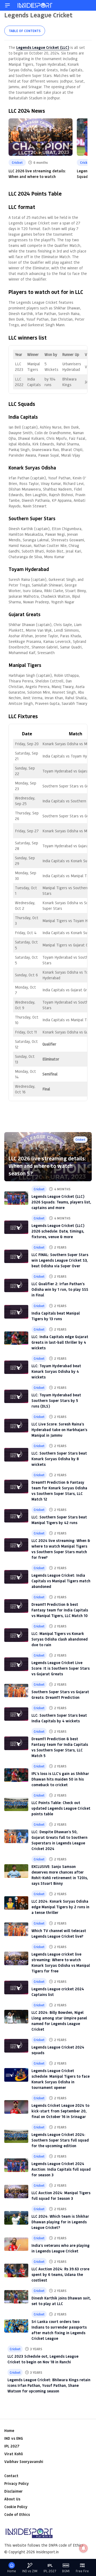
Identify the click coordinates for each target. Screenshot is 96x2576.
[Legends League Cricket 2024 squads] (16, 2046)
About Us (12, 2499)
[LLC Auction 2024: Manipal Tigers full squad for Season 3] (16, 2192)
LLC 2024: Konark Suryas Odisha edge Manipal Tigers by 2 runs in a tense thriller (60, 1907)
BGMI (66, 2571)
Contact (11, 2476)
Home (9, 2431)
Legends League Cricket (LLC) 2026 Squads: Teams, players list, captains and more (61, 1202)
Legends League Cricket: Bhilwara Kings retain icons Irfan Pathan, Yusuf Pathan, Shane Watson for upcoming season (49, 2385)
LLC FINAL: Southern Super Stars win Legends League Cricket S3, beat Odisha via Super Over (60, 1260)
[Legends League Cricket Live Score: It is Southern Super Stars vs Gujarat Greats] (16, 1664)
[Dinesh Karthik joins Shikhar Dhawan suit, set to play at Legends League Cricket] (16, 2297)
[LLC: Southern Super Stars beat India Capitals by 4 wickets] (16, 1714)
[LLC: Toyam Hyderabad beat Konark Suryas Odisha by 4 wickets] (16, 1367)
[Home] (35, 5)
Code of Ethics (17, 2514)
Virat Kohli (14, 2454)
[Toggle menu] (7, 5)
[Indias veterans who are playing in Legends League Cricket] (16, 2244)
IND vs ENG (14, 2438)
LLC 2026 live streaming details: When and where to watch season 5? (47, 1166)
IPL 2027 (12, 2446)
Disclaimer (13, 2491)
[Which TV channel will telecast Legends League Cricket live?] (16, 1929)
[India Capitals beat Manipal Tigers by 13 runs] (16, 1312)
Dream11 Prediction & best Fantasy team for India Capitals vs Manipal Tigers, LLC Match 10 (60, 1610)
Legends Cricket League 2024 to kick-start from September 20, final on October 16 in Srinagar (60, 2111)
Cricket (17, 162)
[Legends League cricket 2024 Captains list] (16, 1988)
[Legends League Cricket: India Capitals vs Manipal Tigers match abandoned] (16, 1577)
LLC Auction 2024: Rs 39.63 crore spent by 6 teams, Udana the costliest (60, 2274)
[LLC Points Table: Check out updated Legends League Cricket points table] (16, 1804)
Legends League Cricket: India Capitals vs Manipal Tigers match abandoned (61, 1581)
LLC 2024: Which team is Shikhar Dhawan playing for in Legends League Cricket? (60, 2222)
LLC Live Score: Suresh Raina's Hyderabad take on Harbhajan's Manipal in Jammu (59, 1430)
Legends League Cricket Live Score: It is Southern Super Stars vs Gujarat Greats (61, 1668)
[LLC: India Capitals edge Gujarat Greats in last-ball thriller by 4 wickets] (16, 1338)
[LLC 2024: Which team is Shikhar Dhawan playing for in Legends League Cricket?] (16, 2218)
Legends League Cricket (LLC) (43, 47)
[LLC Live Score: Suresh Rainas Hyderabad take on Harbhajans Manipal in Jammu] (16, 1426)
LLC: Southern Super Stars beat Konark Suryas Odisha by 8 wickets (59, 1459)
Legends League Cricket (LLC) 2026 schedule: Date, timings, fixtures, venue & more (58, 1231)
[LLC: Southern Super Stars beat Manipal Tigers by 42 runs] (16, 1516)
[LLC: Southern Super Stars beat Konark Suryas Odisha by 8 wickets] (16, 1455)
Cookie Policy (16, 2507)
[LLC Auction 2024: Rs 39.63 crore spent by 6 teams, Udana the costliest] (16, 2270)
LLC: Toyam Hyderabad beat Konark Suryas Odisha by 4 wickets (56, 1371)
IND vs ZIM (30, 2571)
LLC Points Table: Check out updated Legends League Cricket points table (61, 1808)
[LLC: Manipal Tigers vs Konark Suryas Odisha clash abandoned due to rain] (16, 1635)
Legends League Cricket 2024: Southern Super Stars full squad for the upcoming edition (60, 2140)
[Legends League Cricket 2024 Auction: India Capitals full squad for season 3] (16, 2165)
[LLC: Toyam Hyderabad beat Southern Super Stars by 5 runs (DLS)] (16, 1396)
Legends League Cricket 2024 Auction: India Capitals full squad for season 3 (61, 2169)
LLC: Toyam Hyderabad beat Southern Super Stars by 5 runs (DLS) (56, 1400)
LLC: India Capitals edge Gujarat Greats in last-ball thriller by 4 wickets (60, 1342)
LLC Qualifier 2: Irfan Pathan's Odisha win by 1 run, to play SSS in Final (60, 1289)
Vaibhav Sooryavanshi (24, 2462)
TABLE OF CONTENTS (25, 31)
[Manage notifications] (83, 2548)
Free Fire (82, 2571)
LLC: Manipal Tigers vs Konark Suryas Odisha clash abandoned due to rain (60, 1639)
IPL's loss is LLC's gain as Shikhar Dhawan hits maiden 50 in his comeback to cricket (60, 1779)
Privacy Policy (17, 2483)
